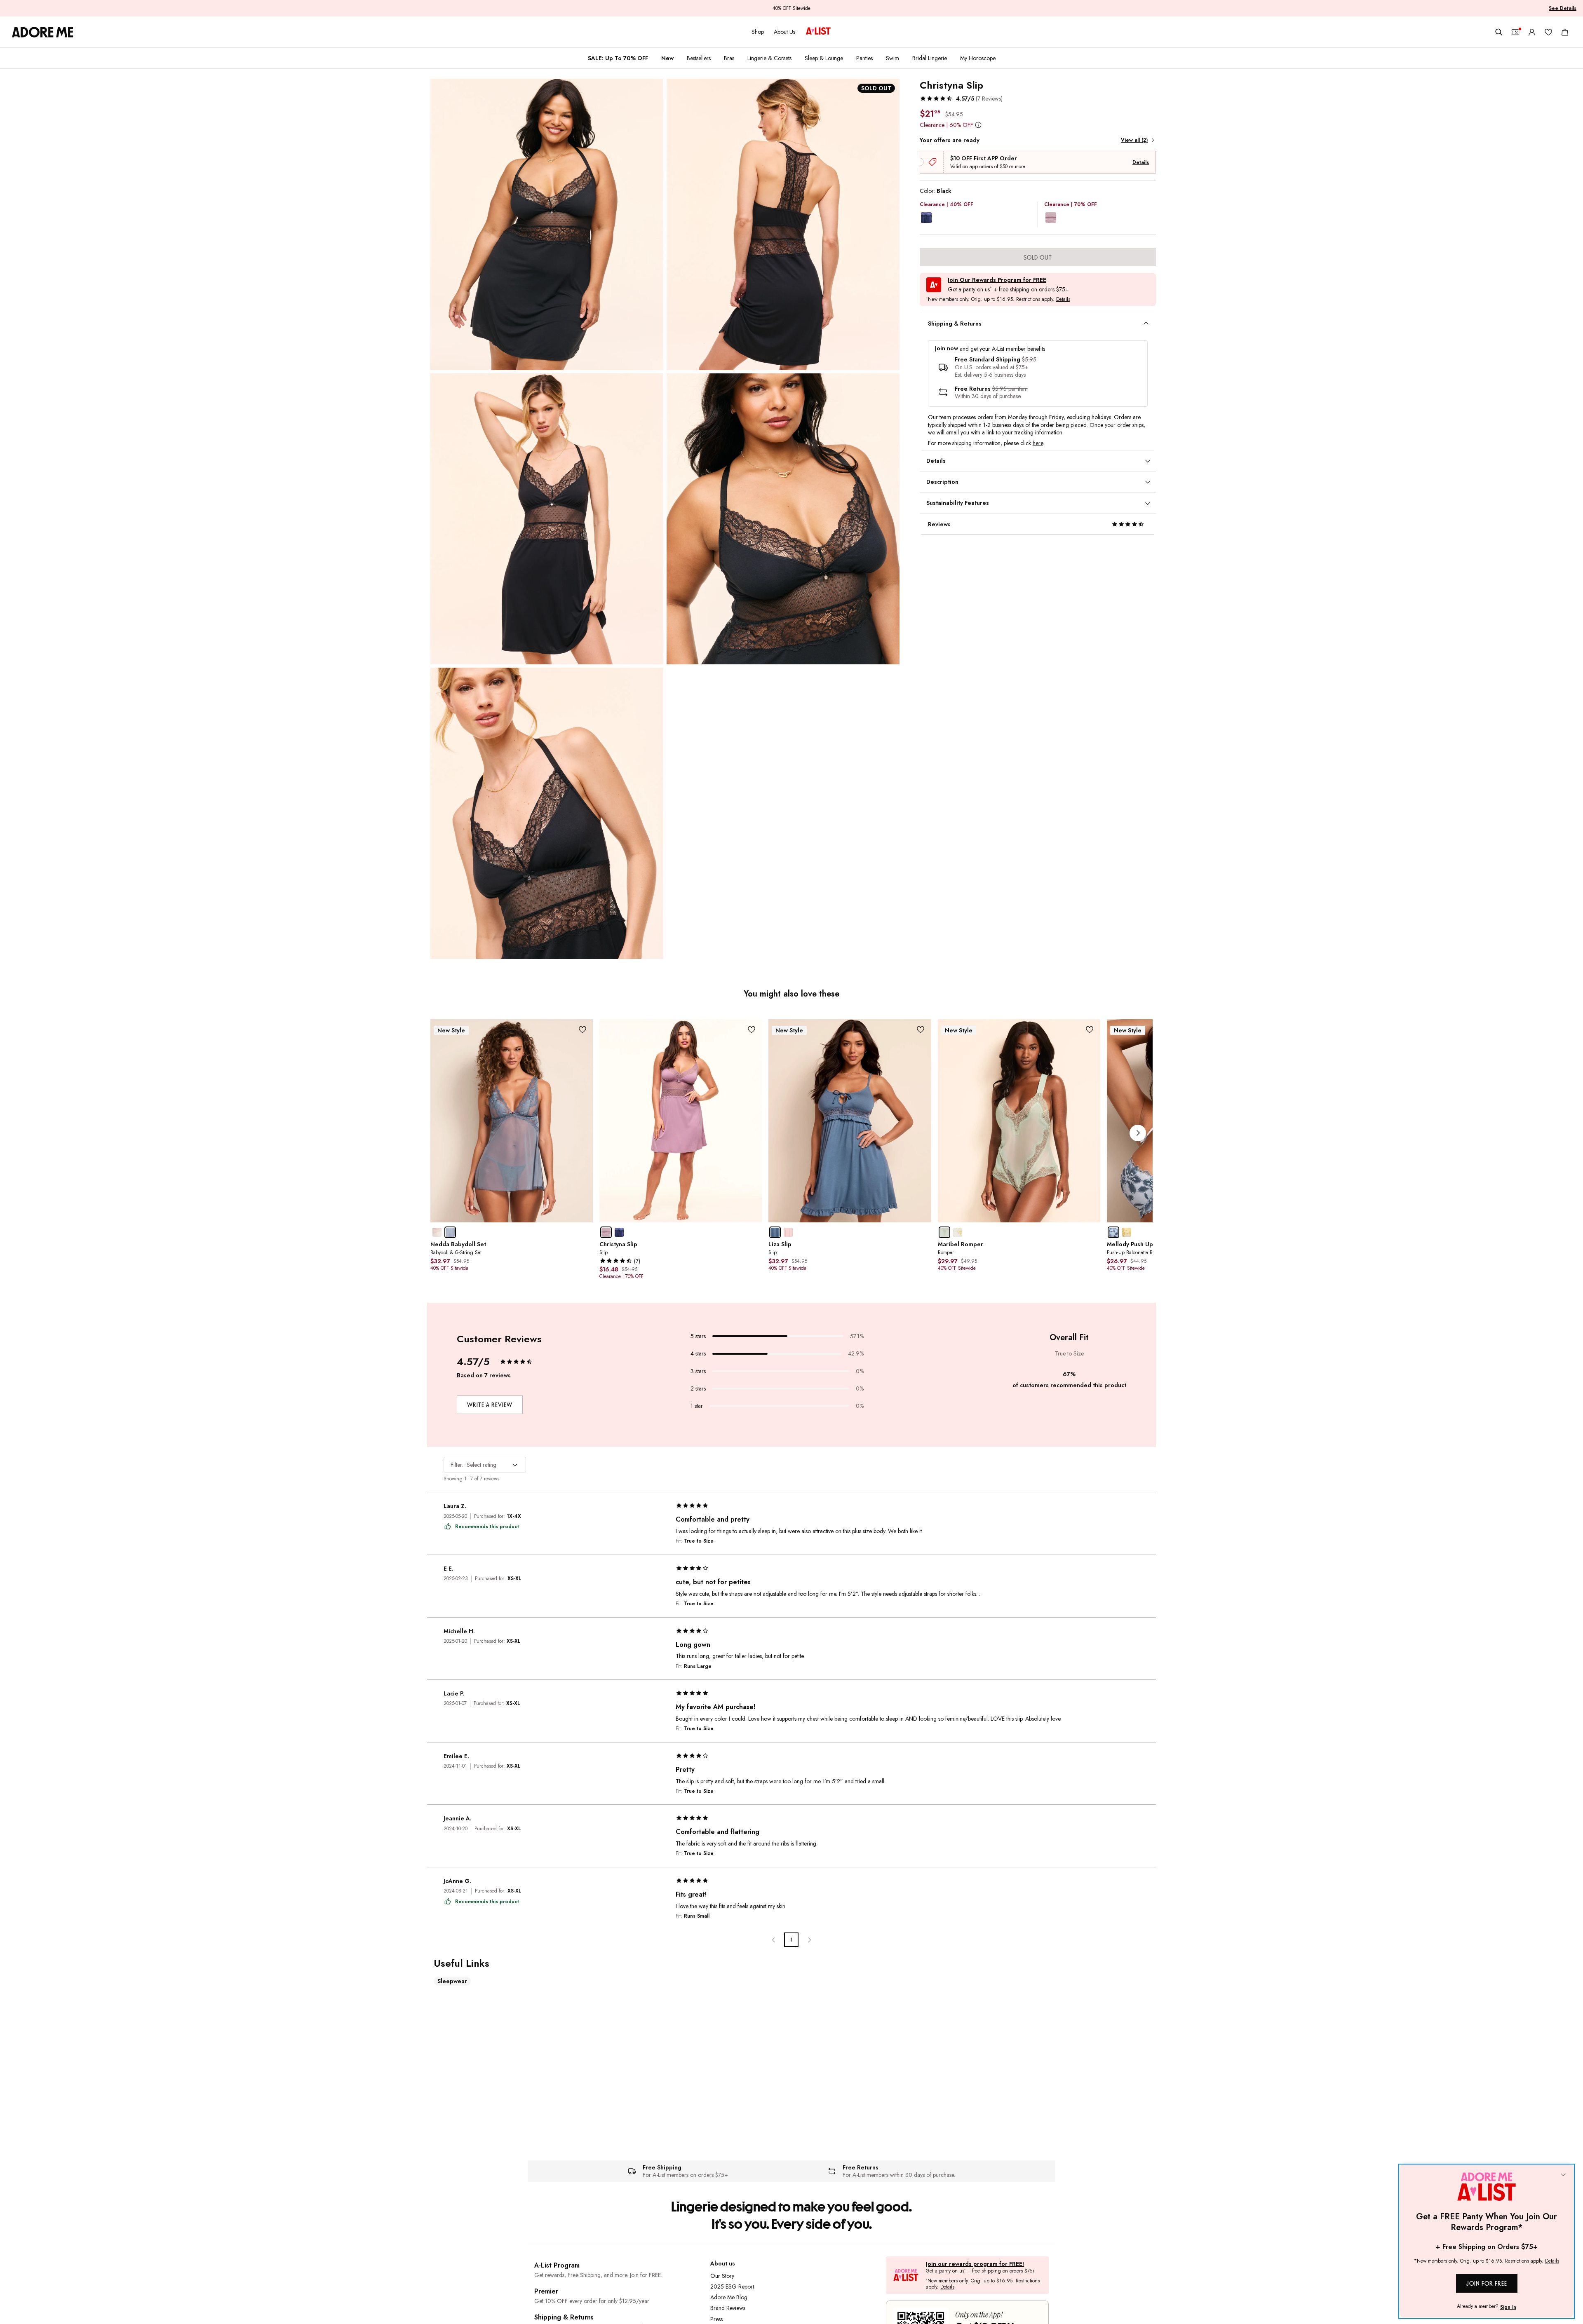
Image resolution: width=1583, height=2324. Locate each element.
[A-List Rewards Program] (818, 32)
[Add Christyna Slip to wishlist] (751, 1030)
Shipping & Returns (564, 2317)
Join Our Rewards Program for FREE (997, 280)
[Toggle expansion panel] (1146, 324)
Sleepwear (452, 1981)
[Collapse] (1563, 2175)
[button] (961, 98)
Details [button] (1063, 300)
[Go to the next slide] (1138, 1133)
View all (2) (1134, 140)
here (1038, 443)
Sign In (1508, 2307)
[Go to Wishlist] (1548, 32)
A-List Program (557, 2265)
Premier (546, 2291)
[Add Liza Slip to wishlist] (921, 1030)
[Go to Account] (1532, 32)
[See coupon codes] (1515, 32)
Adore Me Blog (729, 2297)
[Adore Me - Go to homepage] (43, 32)
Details (1141, 162)
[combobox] (485, 1465)
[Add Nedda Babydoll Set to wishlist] (582, 1030)
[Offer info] (978, 125)
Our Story (722, 2276)
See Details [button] (1563, 8)
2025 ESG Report (732, 2286)
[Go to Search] (1499, 32)
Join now (947, 348)
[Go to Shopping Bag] (1565, 32)
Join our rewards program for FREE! (975, 2264)
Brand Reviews (728, 2308)
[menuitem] (618, 58)
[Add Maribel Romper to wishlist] (1090, 1030)
